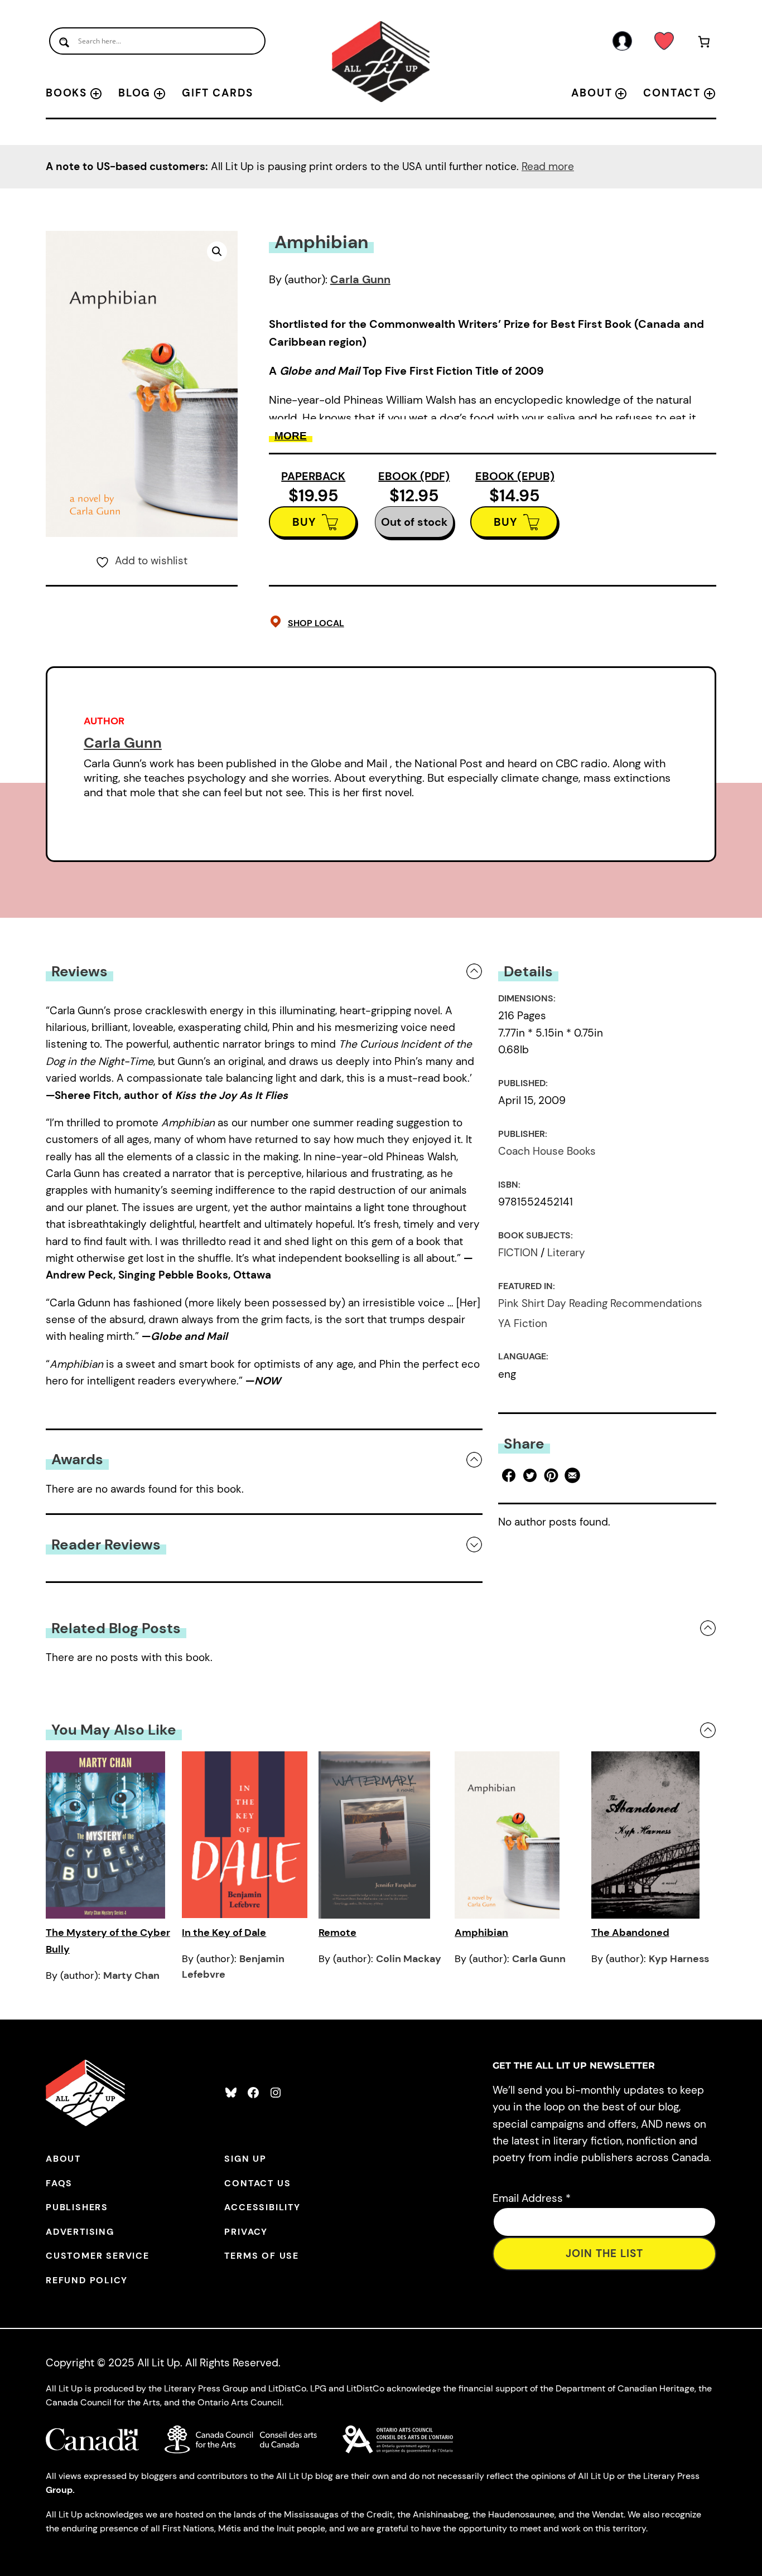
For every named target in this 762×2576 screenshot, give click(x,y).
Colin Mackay (409, 1959)
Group (59, 2490)
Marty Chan (131, 1975)
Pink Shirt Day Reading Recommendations (600, 1303)
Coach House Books (547, 1151)
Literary (566, 1253)
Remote (337, 1933)
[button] (217, 251)
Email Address (532, 2198)
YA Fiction (523, 1323)
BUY (304, 522)
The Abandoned (630, 1933)
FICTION (518, 1253)
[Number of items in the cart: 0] (704, 44)
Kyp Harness (679, 1959)
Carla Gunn (360, 279)
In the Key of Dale (224, 1933)
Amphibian (481, 1933)
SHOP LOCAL (316, 623)
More (291, 436)
